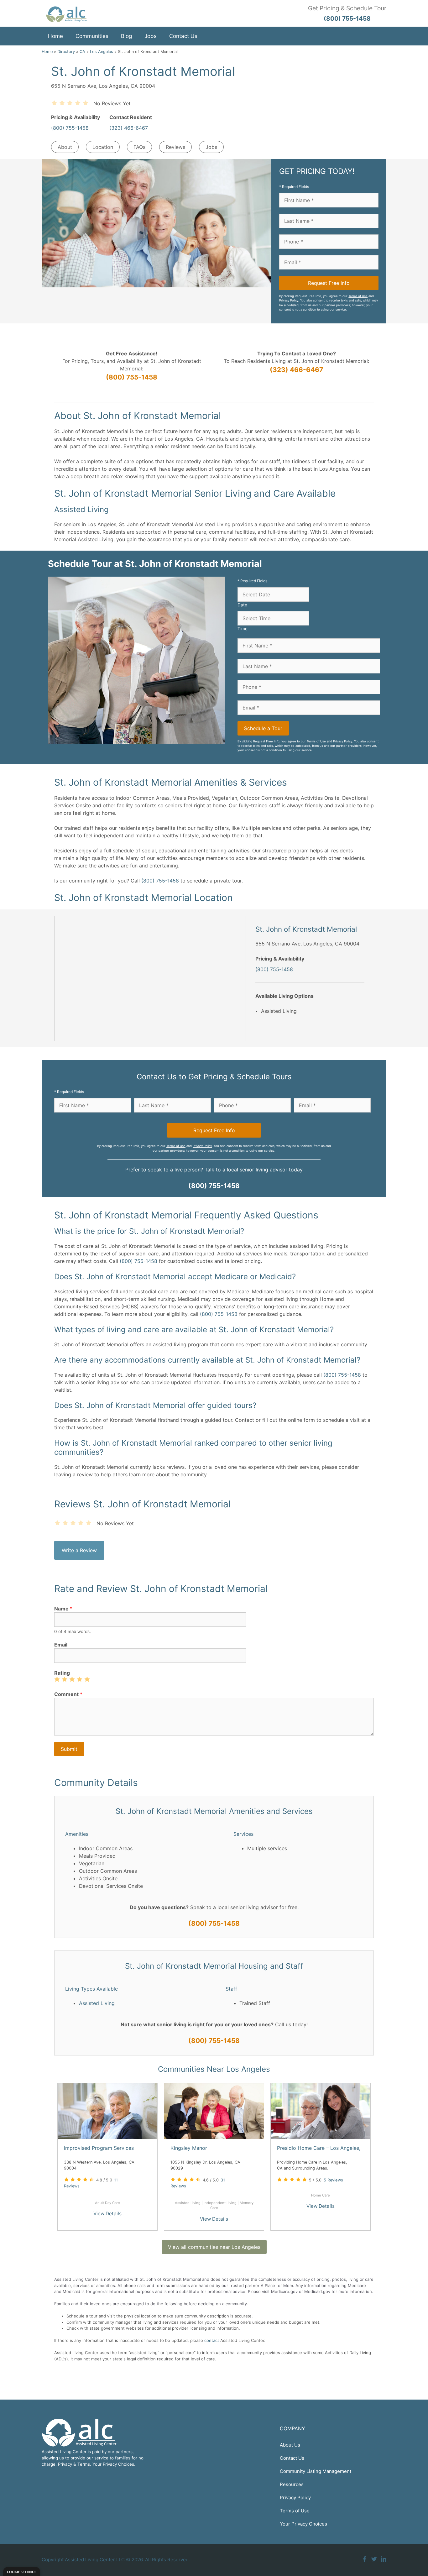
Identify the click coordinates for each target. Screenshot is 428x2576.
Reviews (175, 147)
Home (55, 36)
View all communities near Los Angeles (214, 2247)
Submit (69, 1749)
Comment (68, 1694)
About (65, 147)
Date (242, 605)
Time (243, 629)
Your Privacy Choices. (114, 2464)
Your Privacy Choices (303, 2524)
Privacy (65, 2464)
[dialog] (22, 2571)
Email (61, 1645)
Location (103, 147)
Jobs (151, 36)
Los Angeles (102, 52)
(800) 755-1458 (70, 128)
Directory (66, 52)
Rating (62, 1673)
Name (63, 1609)
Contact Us (183, 36)
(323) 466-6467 (129, 128)
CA (82, 52)
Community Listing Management (316, 2471)
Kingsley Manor (189, 2148)
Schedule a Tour (263, 728)
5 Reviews (333, 2180)
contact (212, 2340)
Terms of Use (358, 296)
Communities (92, 36)
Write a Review (79, 1550)
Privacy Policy (289, 300)
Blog (126, 36)
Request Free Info (329, 283)
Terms (84, 2464)
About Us (290, 2445)
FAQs (139, 147)
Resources (292, 2484)
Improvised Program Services (99, 2148)
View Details (107, 2214)
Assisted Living (97, 2003)
